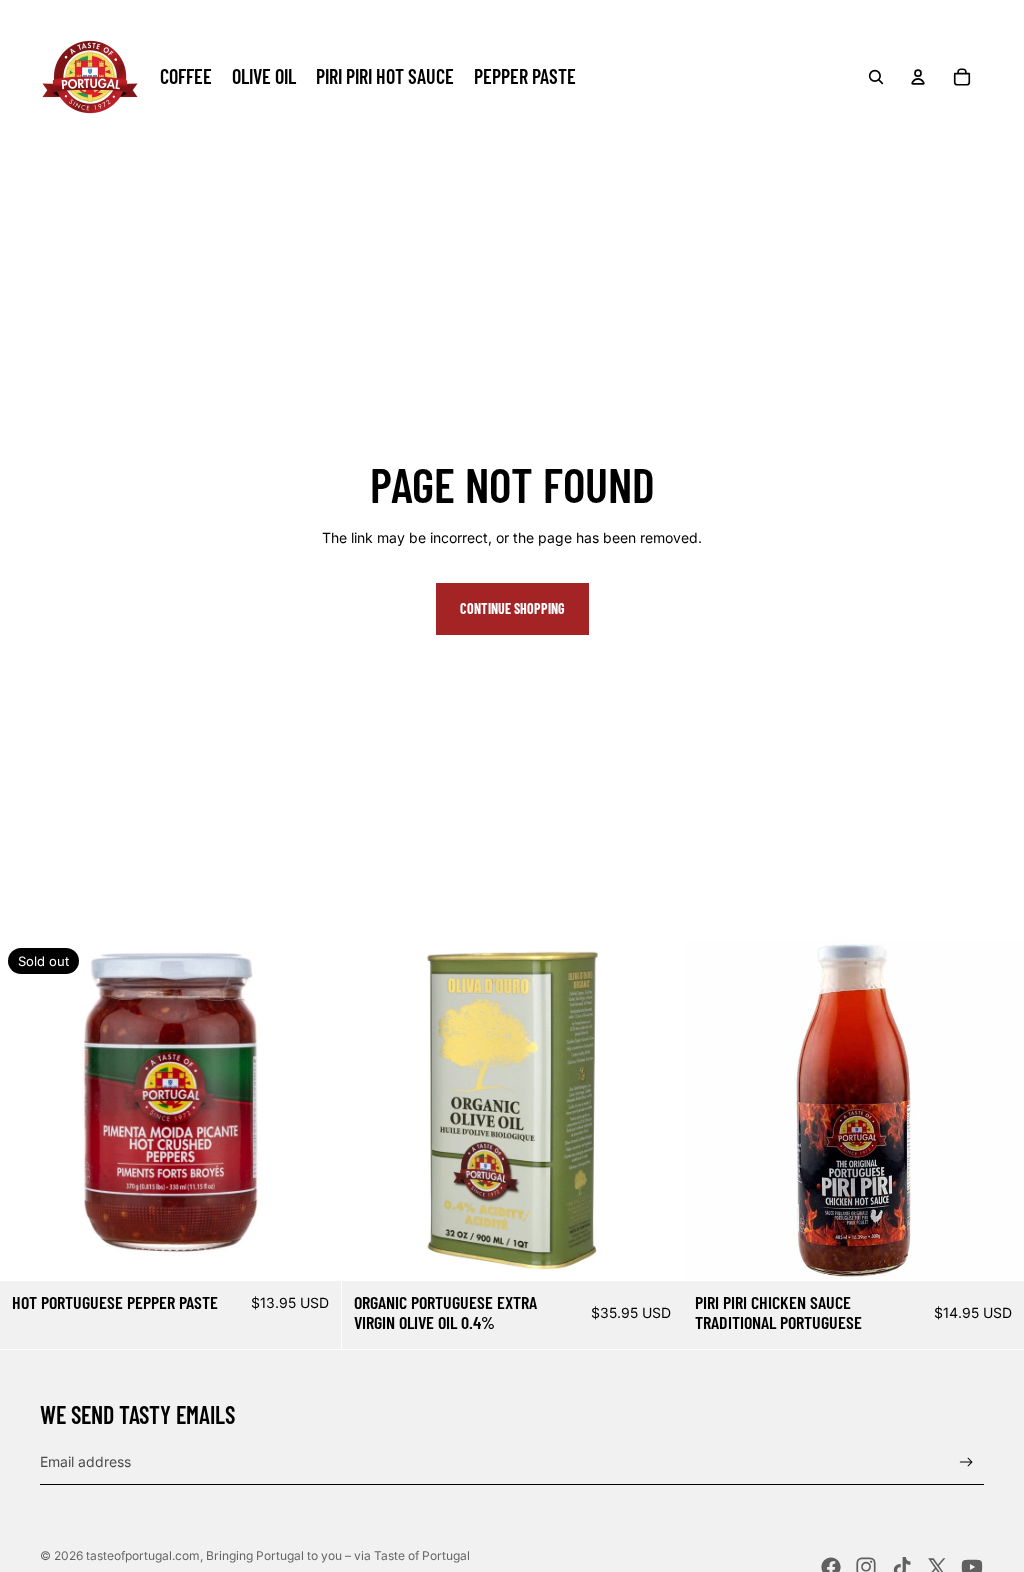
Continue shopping (512, 608)
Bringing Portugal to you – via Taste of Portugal (338, 1555)
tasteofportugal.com (143, 1555)
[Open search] (876, 77)
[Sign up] (966, 1462)
